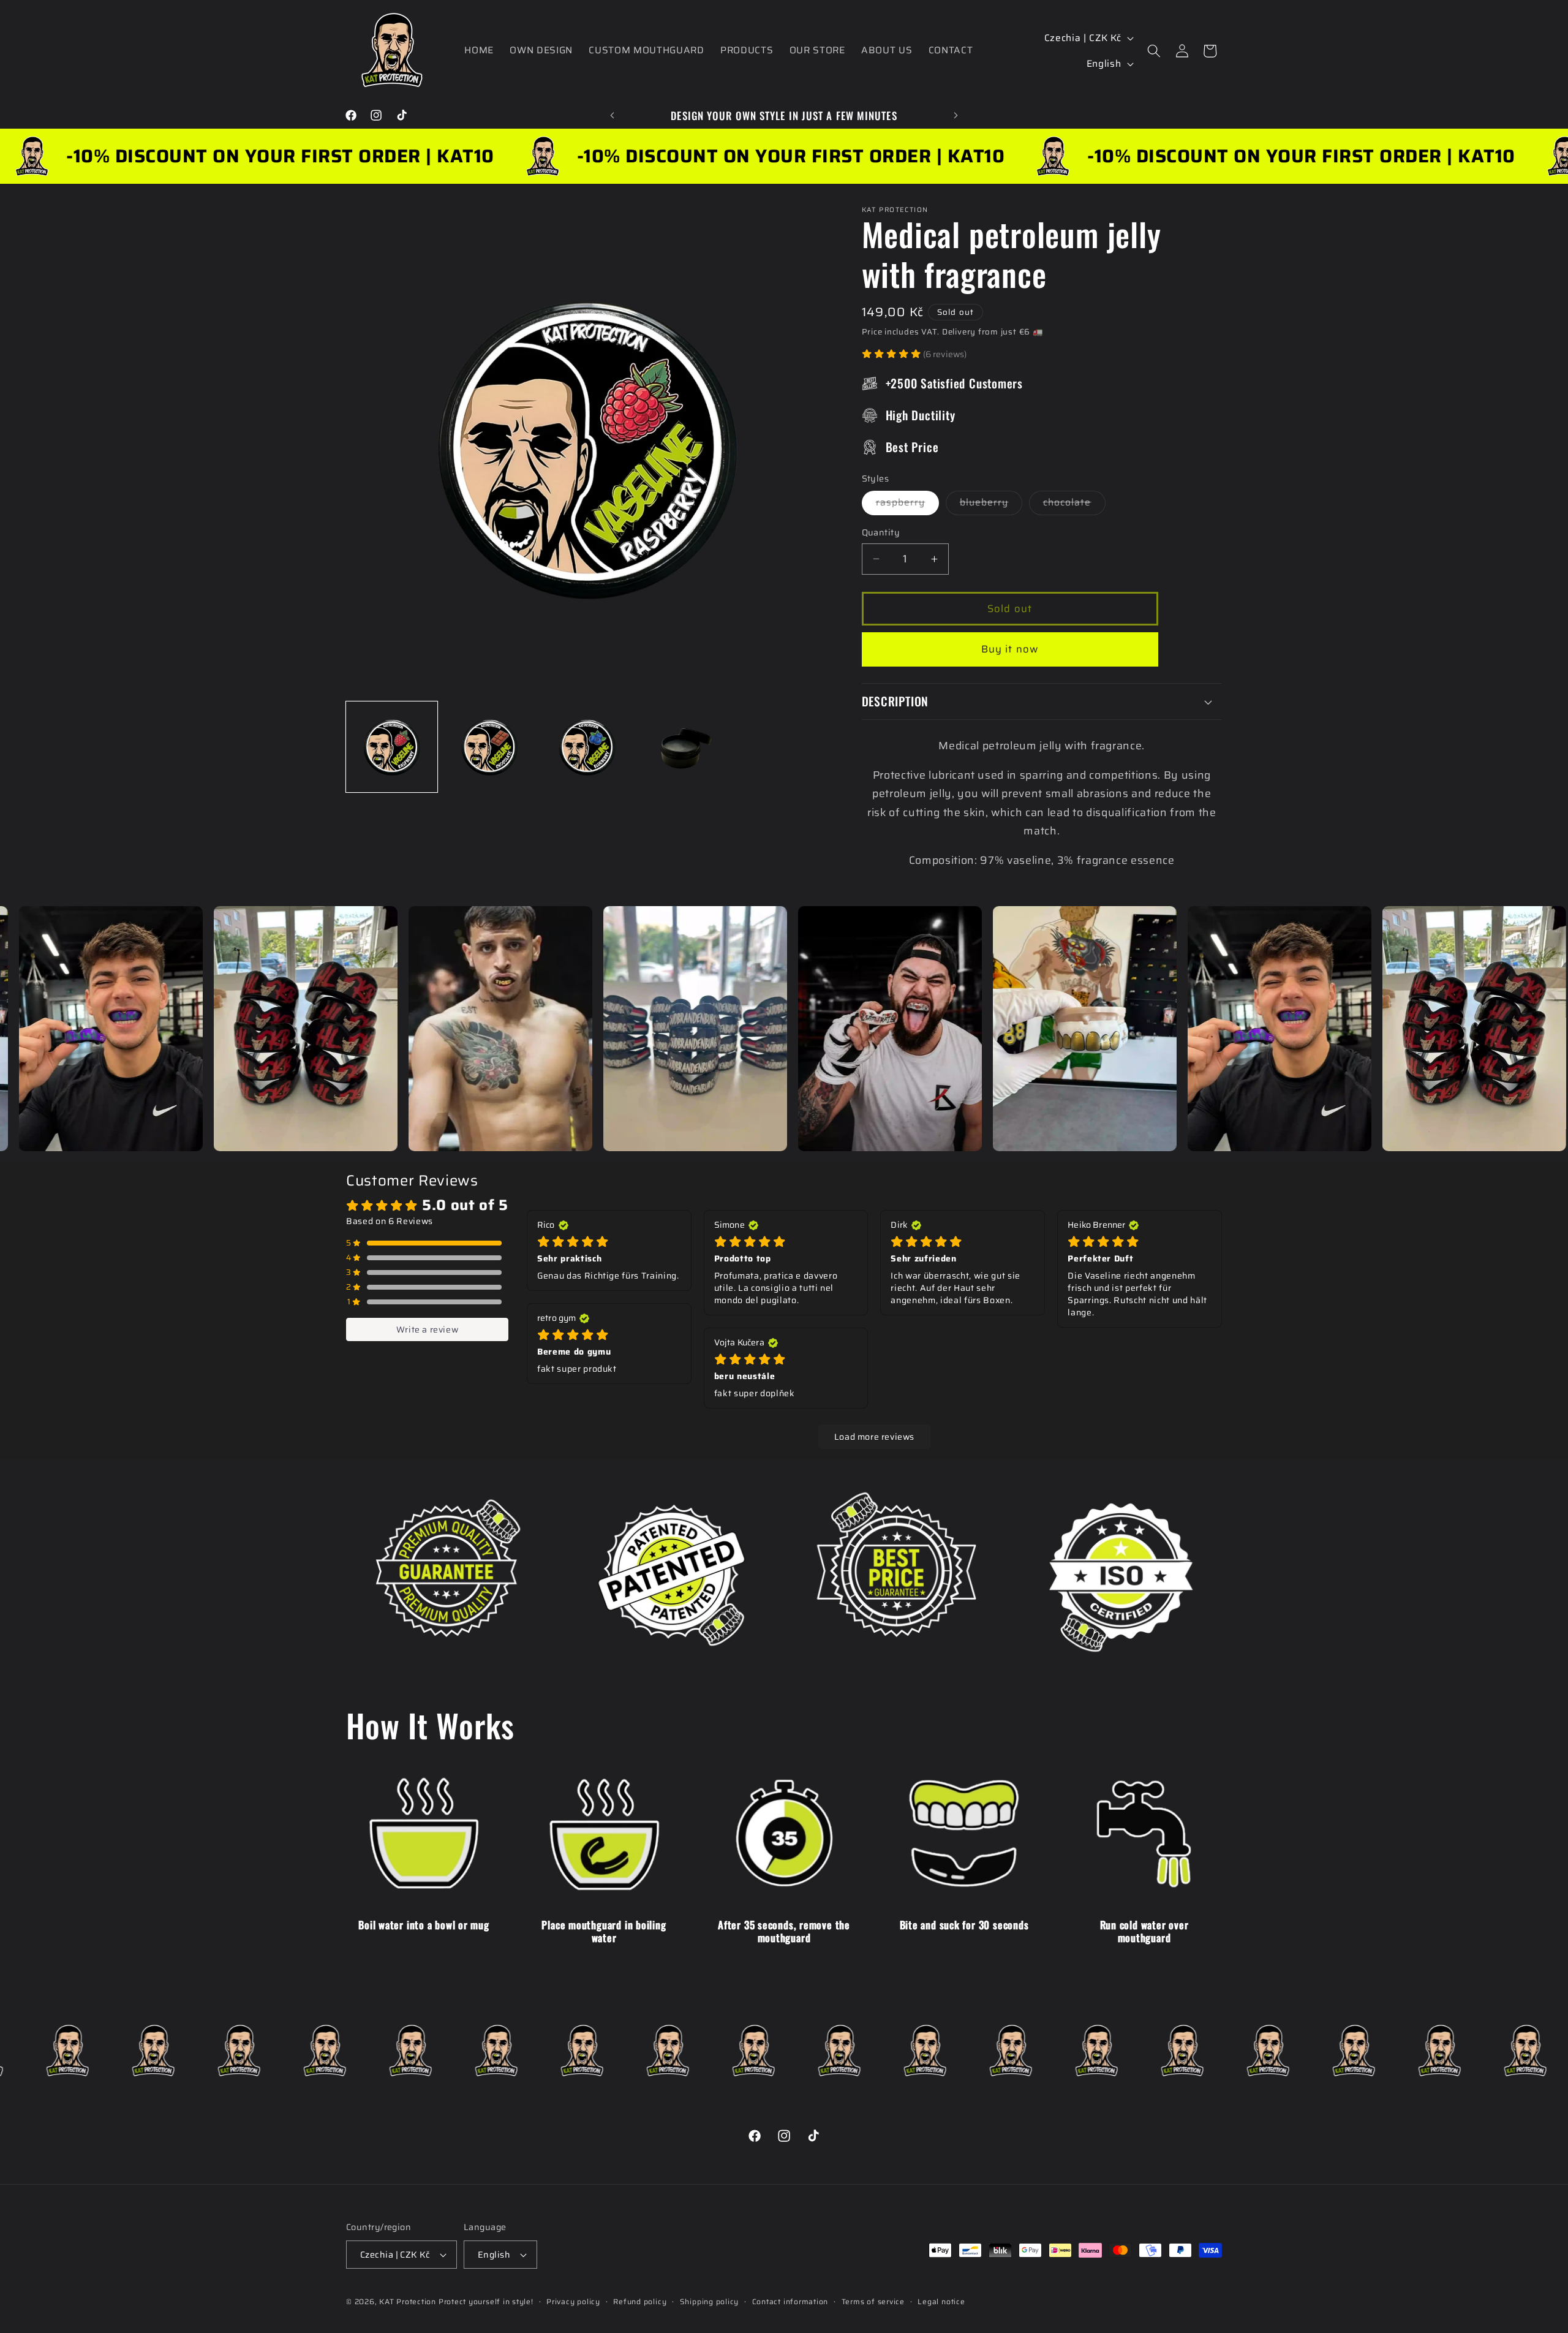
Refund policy (640, 2301)
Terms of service (873, 2301)
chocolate (1074, 505)
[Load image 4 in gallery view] (685, 747)
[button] (1154, 51)
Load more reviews (874, 1437)
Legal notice (941, 2301)
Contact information (790, 2301)
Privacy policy (573, 2301)
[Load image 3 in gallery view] (587, 747)
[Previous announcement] (612, 115)
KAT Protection (408, 2301)
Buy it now (1010, 649)
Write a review (427, 1329)
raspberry (908, 505)
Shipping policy (710, 2301)
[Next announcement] (956, 115)
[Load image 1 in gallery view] (392, 747)
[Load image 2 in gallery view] (490, 747)
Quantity (881, 533)
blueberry (991, 505)
